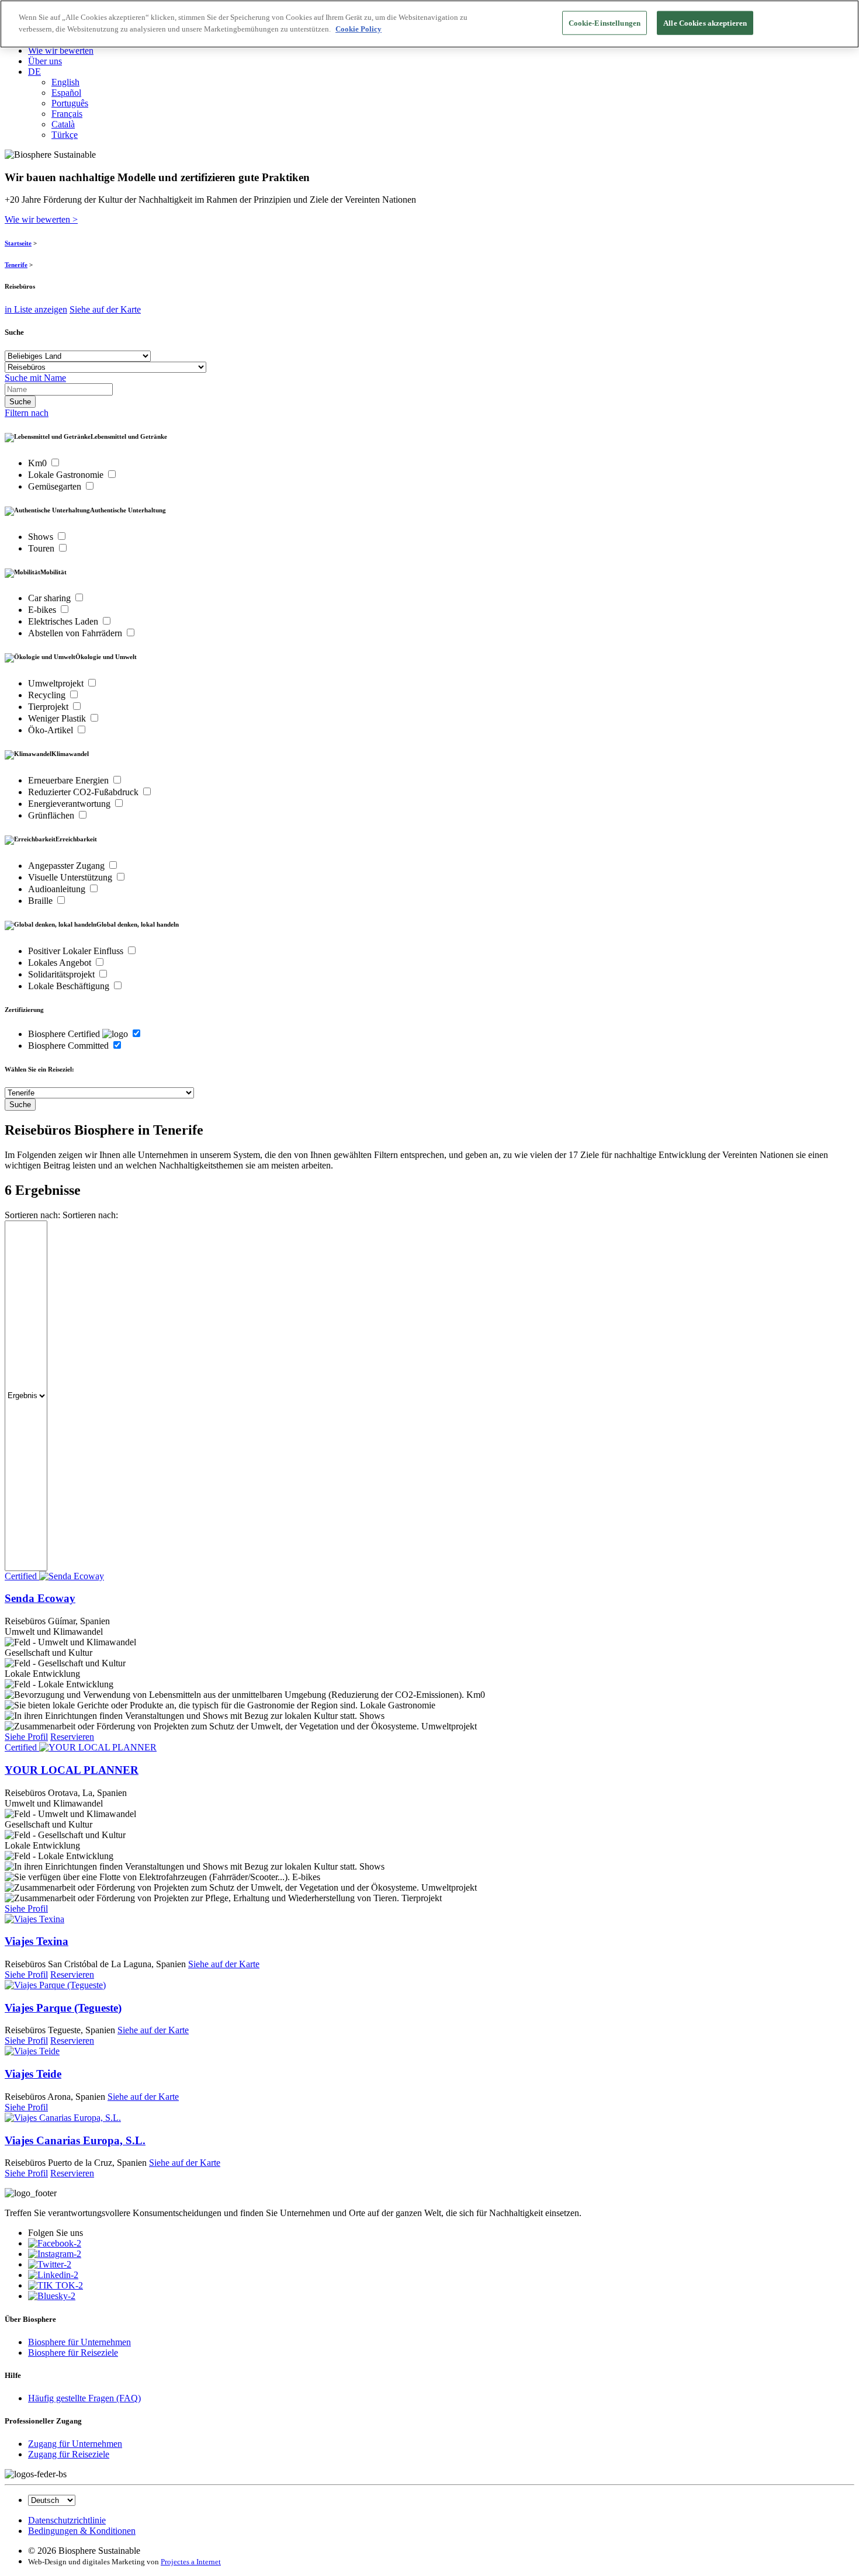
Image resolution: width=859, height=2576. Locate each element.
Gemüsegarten (56, 486)
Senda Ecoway (40, 1598)
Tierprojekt (49, 707)
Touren (42, 548)
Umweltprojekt (57, 683)
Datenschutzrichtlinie (67, 2520)
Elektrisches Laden (64, 621)
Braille (41, 901)
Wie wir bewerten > (41, 219)
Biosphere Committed (70, 1046)
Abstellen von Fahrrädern (76, 633)
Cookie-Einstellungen (605, 23)
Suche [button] (14, 332)
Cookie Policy (359, 29)
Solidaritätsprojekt (63, 974)
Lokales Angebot (61, 963)
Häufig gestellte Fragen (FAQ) (84, 2398)
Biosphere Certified (65, 1034)
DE (34, 72)
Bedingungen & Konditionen (82, 2531)
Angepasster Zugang (67, 866)
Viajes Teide (33, 2074)
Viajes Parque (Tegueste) (63, 2008)
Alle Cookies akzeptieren (705, 23)
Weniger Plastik (58, 718)
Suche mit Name (35, 378)
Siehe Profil (26, 1737)
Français (67, 114)
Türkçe (65, 135)
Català (63, 124)
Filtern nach (27, 413)
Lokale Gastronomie (67, 475)
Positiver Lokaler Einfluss (77, 951)
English (65, 82)
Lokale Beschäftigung (70, 986)
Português (70, 103)
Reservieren (72, 1737)
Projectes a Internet (191, 2562)
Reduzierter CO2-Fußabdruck (84, 792)
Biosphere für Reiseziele (73, 2353)
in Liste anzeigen (36, 309)
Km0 (39, 463)
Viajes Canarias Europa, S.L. (75, 2140)
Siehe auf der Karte (105, 309)
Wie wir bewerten (61, 51)
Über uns (45, 61)
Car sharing (51, 598)
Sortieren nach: (32, 1215)
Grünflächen (52, 815)
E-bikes (43, 610)
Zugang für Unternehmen (75, 2444)
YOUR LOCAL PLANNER (72, 1770)
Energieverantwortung (70, 804)
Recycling (48, 695)
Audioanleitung (58, 889)
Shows (42, 537)
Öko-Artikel (52, 730)
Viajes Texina (37, 1941)
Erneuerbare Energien (70, 780)
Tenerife (16, 265)
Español (66, 93)
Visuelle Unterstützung (71, 877)
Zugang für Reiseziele (69, 2454)
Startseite (18, 243)
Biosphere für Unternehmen (79, 2342)
